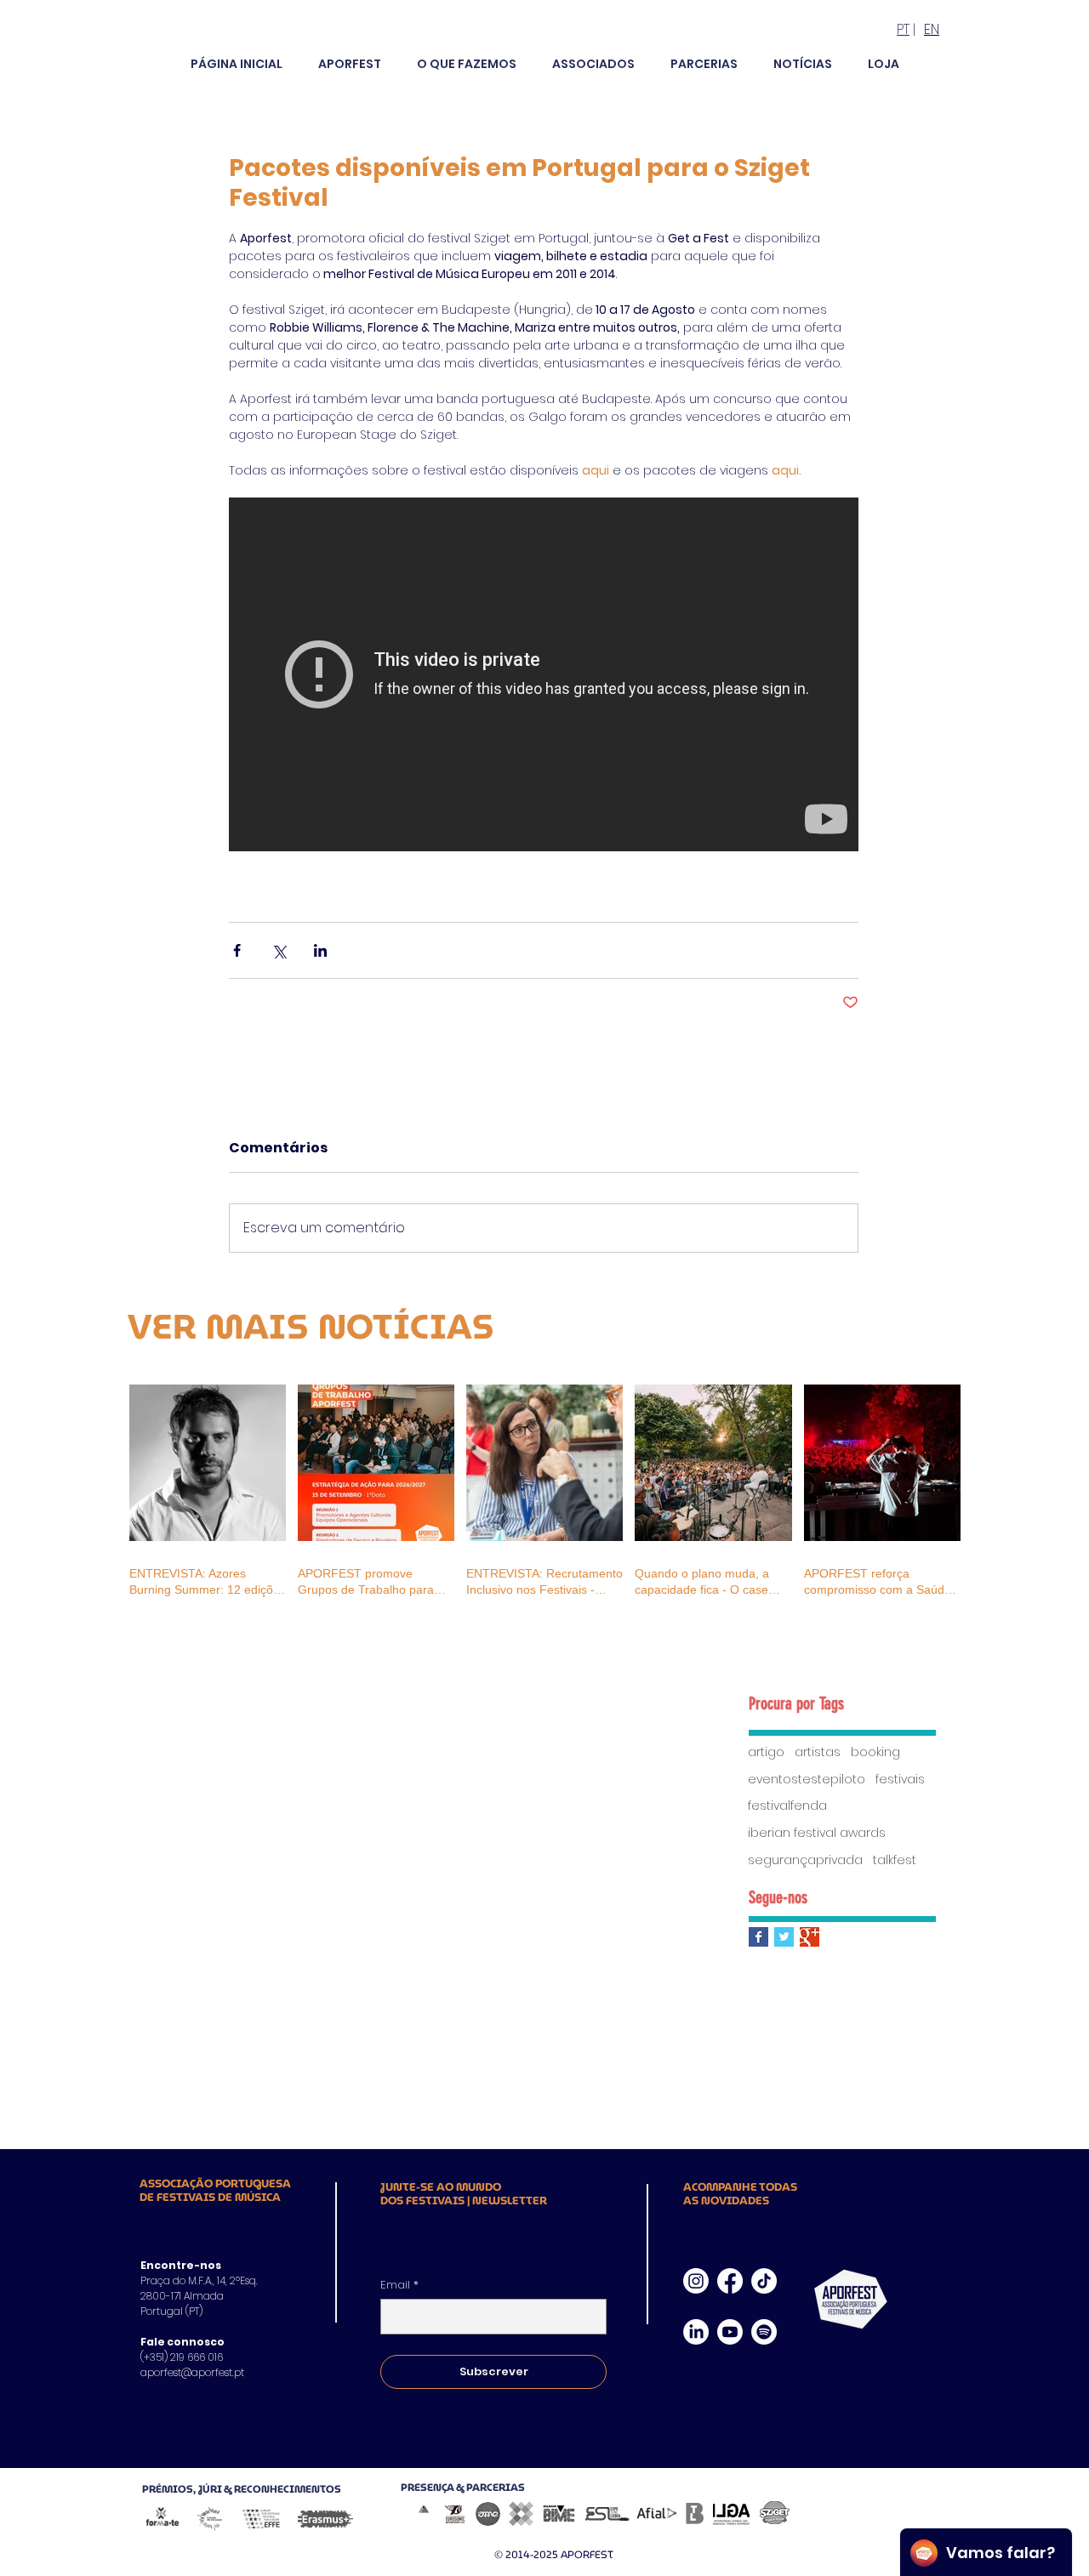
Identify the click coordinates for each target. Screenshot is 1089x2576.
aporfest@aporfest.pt (192, 2372)
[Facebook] (730, 2281)
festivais (900, 1780)
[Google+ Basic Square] (810, 1937)
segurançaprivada (805, 1860)
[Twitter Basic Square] (784, 1937)
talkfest (895, 1860)
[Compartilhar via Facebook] (237, 950)
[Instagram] (696, 2281)
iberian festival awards (817, 1833)
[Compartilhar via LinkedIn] (320, 950)
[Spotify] (764, 2332)
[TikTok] (764, 2281)
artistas (818, 1752)
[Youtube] (730, 2332)
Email (399, 2285)
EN (932, 29)
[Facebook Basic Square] (758, 1937)
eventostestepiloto (807, 1780)
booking (875, 1752)
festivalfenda (787, 1806)
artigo (766, 1752)
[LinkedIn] (696, 2332)
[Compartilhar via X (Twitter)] (279, 950)
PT (903, 29)
